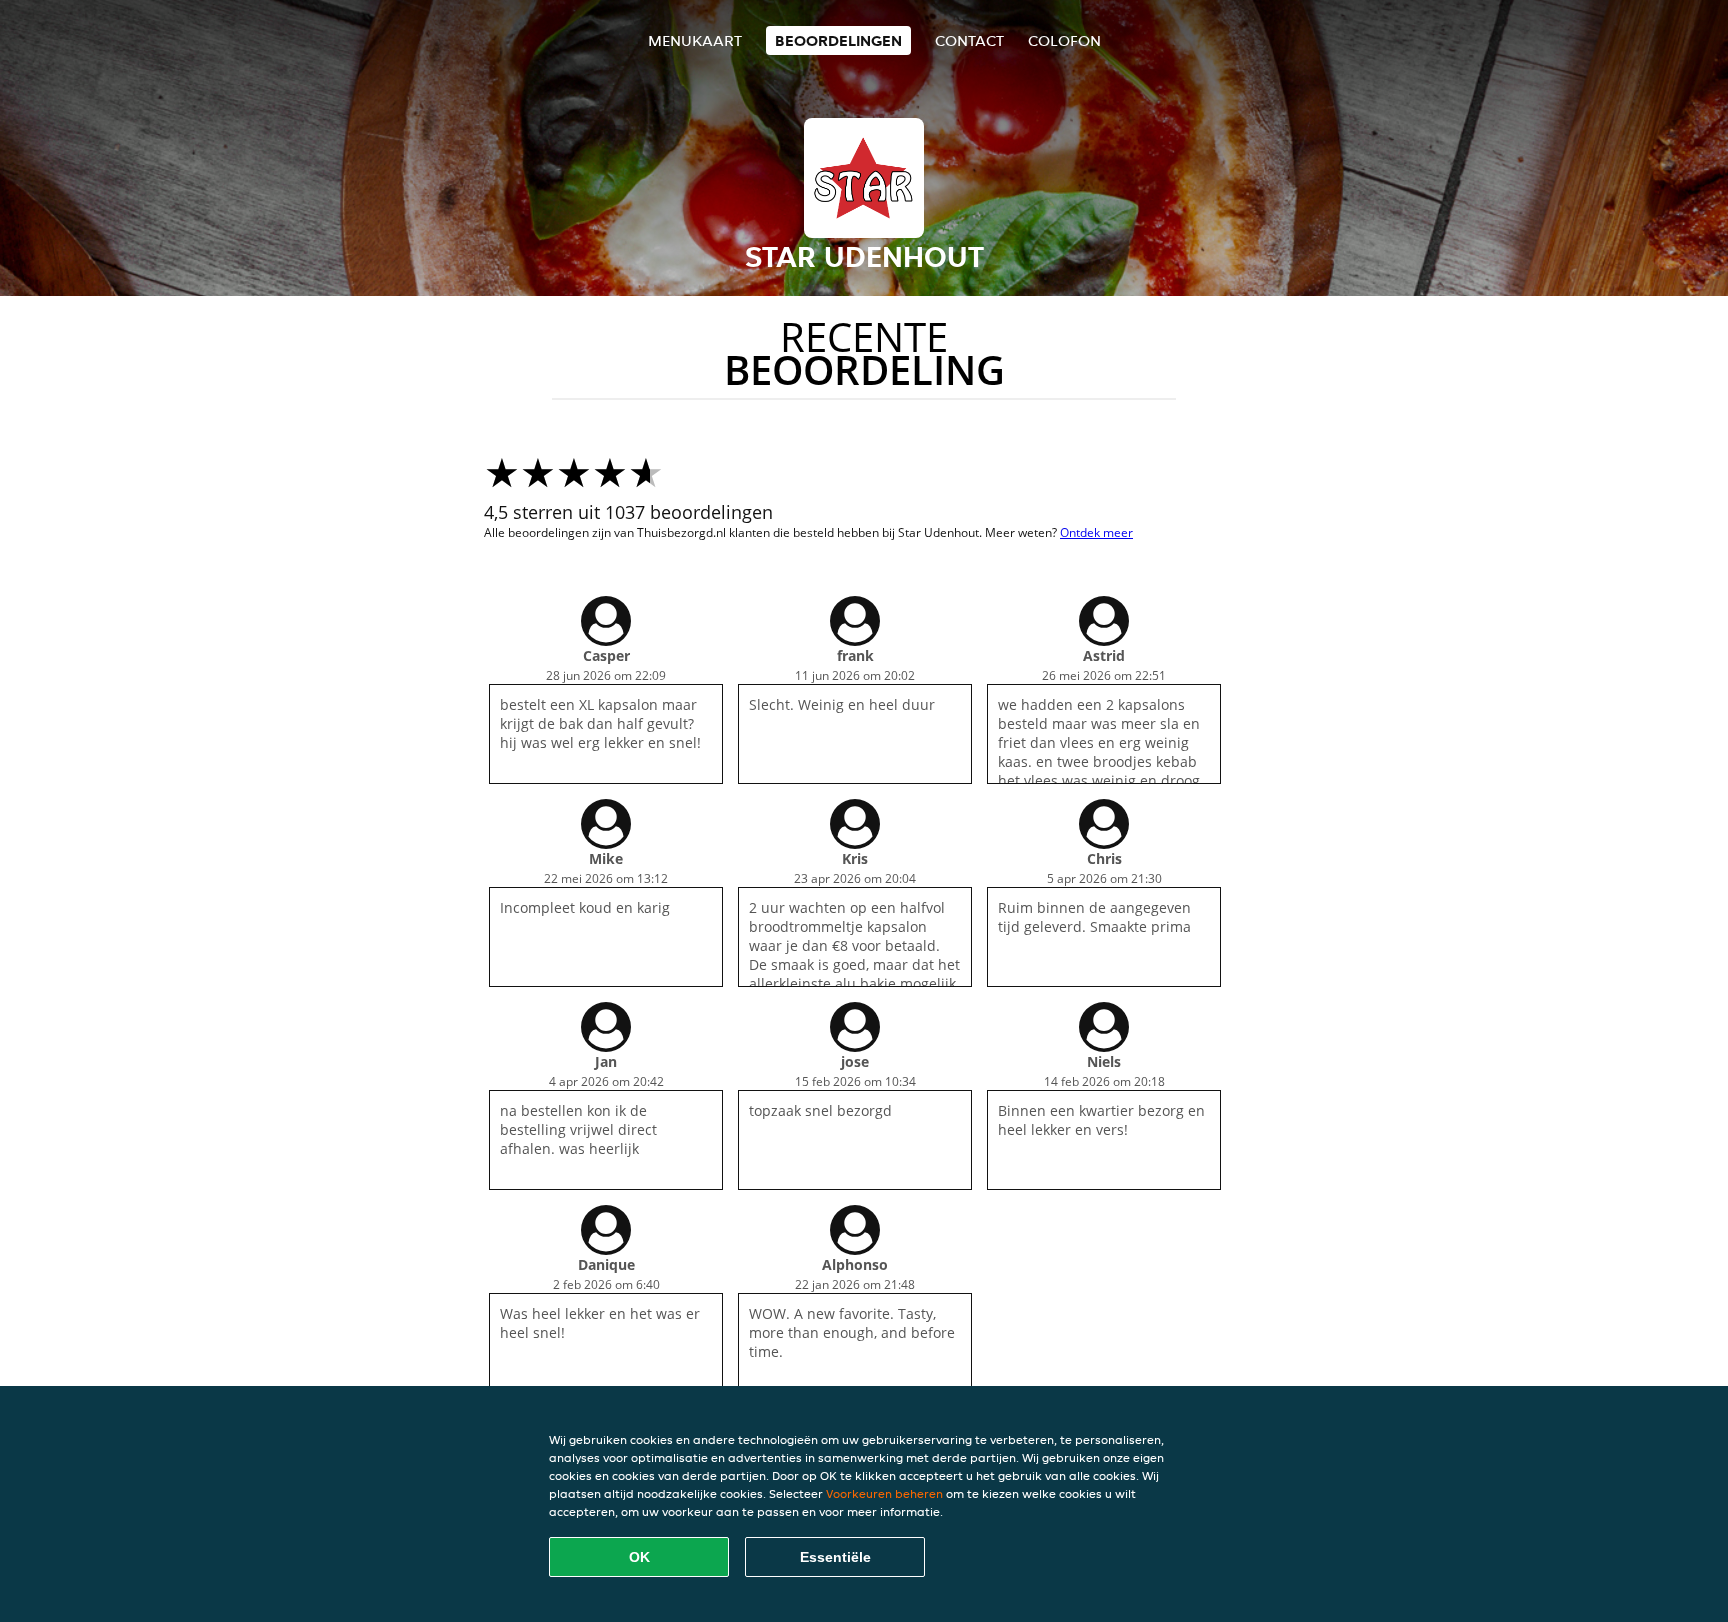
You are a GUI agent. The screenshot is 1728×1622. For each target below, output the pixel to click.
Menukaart (695, 40)
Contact (969, 40)
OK (639, 1557)
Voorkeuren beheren (884, 1493)
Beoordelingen (838, 40)
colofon (1064, 40)
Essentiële (835, 1557)
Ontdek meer (1096, 532)
